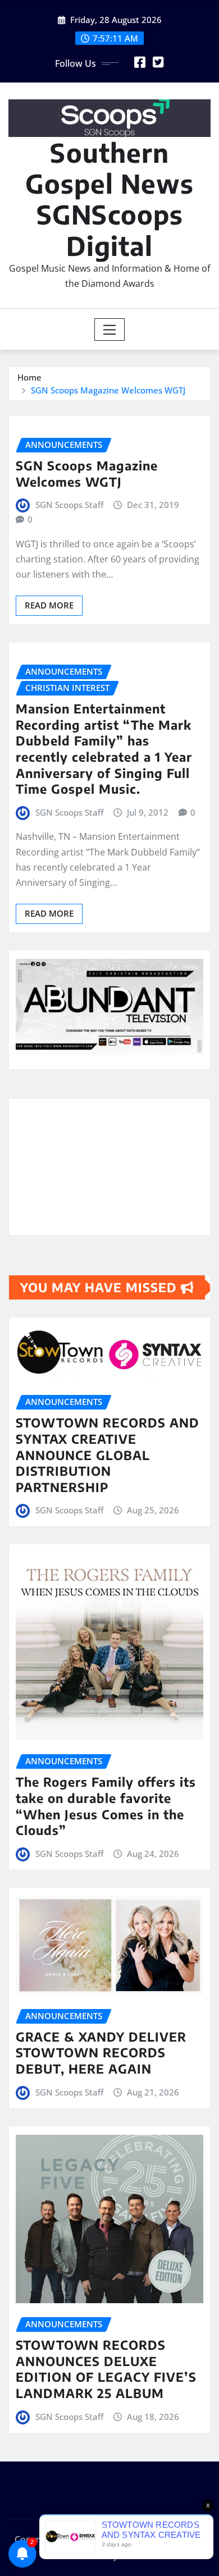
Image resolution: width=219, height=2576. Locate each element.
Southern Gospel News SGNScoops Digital (109, 199)
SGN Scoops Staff (69, 505)
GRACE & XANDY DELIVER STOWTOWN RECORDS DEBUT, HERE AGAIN (101, 2053)
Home (29, 377)
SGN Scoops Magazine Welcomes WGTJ (108, 390)
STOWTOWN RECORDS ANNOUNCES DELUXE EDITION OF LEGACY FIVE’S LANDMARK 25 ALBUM (106, 2369)
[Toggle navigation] (110, 330)
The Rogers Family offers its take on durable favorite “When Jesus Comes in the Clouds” (106, 1806)
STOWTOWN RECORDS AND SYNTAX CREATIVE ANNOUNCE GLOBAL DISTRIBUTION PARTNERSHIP (108, 1454)
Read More (49, 605)
